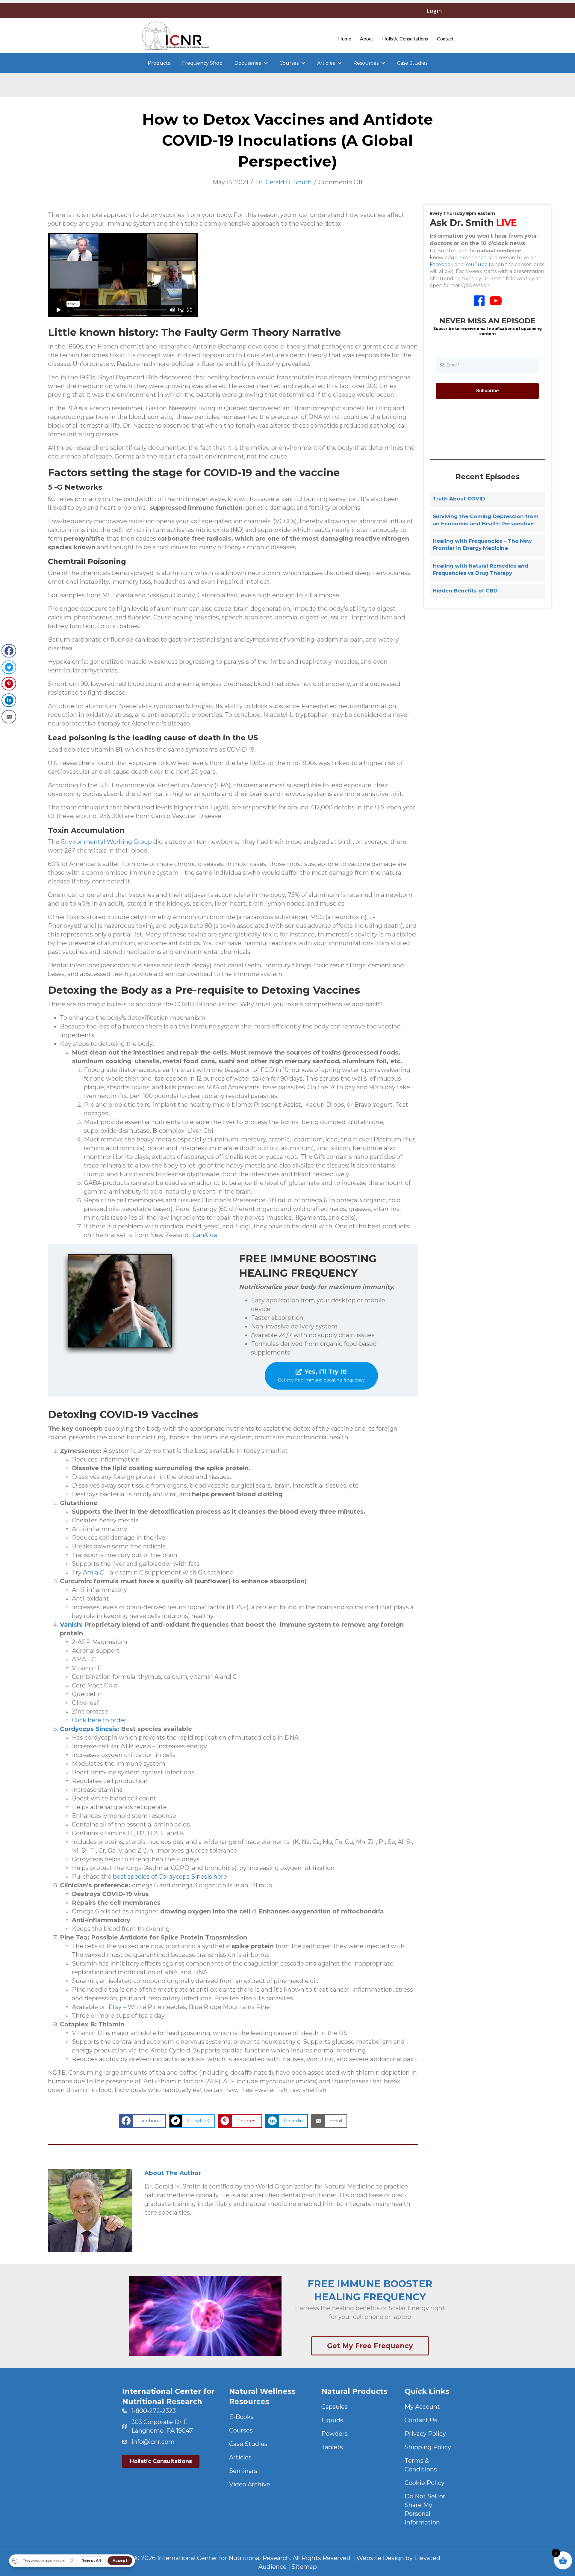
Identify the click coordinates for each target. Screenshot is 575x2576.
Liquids (332, 2420)
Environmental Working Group (106, 842)
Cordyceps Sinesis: (90, 1729)
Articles (240, 2457)
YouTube (476, 264)
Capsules (335, 2407)
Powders (335, 2434)
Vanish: (71, 1625)
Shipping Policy (428, 2447)
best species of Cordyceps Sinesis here (170, 1877)
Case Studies (248, 2444)
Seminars (243, 2471)
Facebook (442, 264)
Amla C (93, 1572)
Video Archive (250, 2484)
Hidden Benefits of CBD (465, 591)
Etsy (116, 2007)
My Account (422, 2407)
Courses (241, 2430)
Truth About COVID (459, 499)
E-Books (241, 2417)
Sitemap (304, 2567)
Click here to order (99, 1720)
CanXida (205, 1235)
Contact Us (421, 2420)
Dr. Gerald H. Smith (283, 182)
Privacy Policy (425, 2434)
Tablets (332, 2447)
